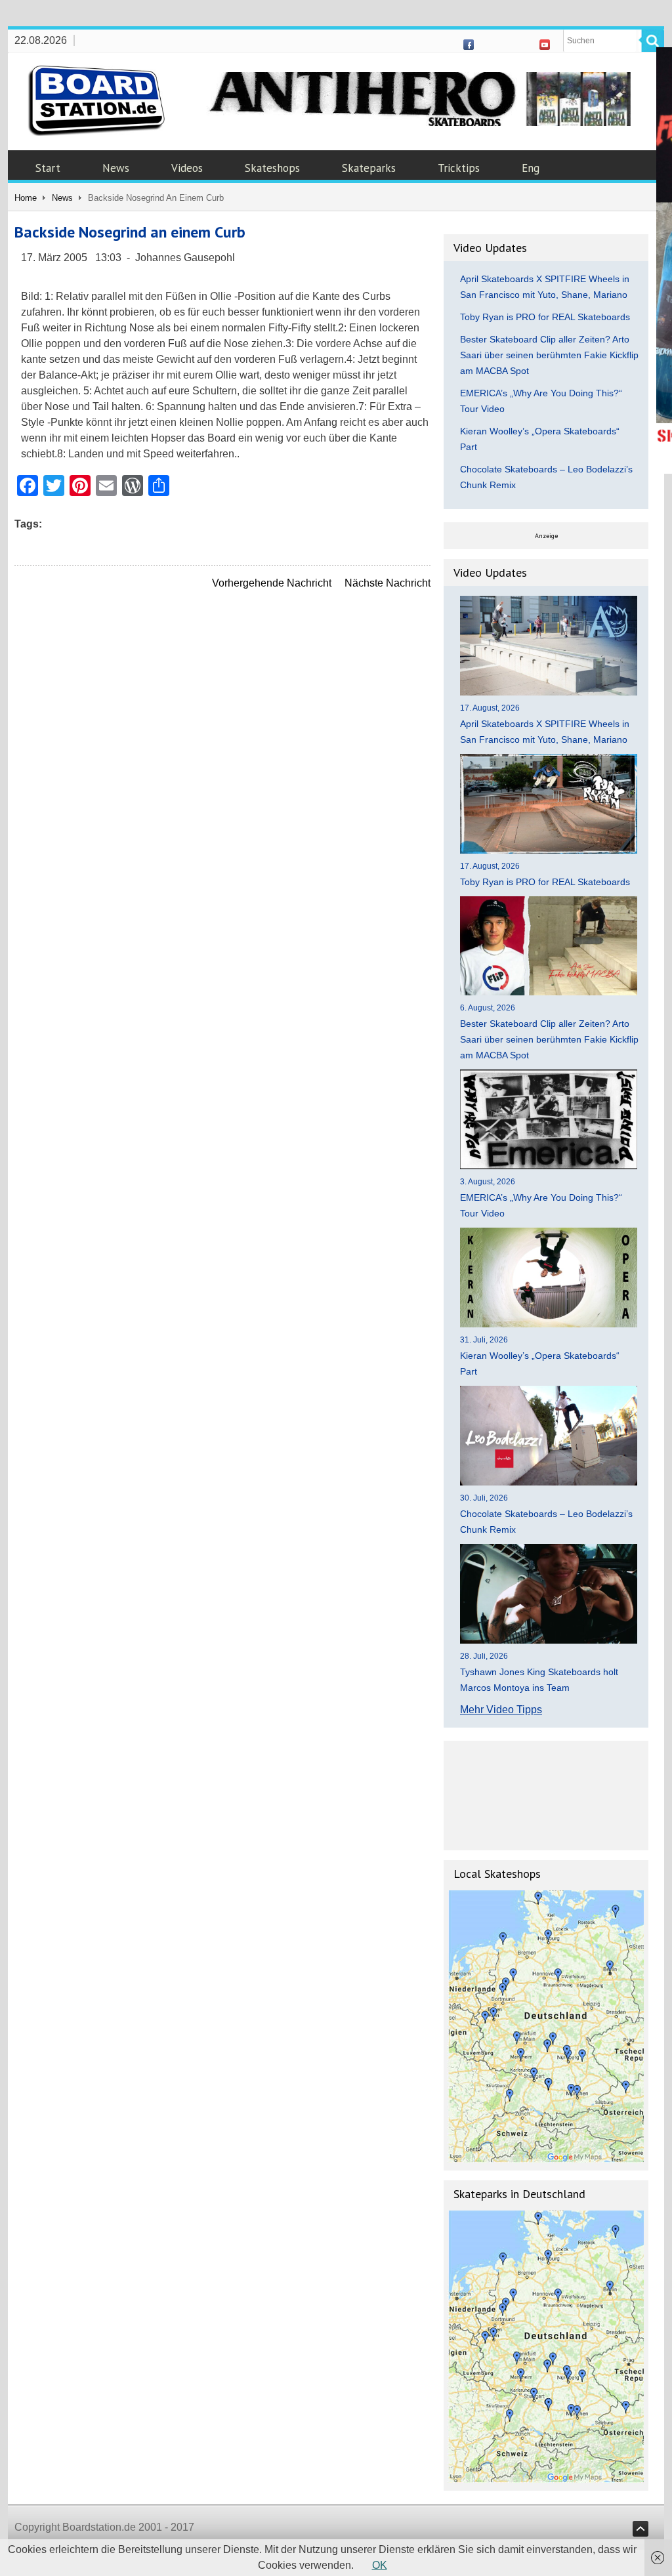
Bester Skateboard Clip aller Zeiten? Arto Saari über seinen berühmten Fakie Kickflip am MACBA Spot (549, 355)
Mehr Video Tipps (501, 1710)
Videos (187, 168)
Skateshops (272, 168)
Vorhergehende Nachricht (272, 583)
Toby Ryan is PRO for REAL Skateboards (545, 317)
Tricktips (459, 168)
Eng (531, 168)
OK (380, 2565)
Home (26, 198)
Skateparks (369, 168)
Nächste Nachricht (388, 583)
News (116, 168)
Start (48, 168)
